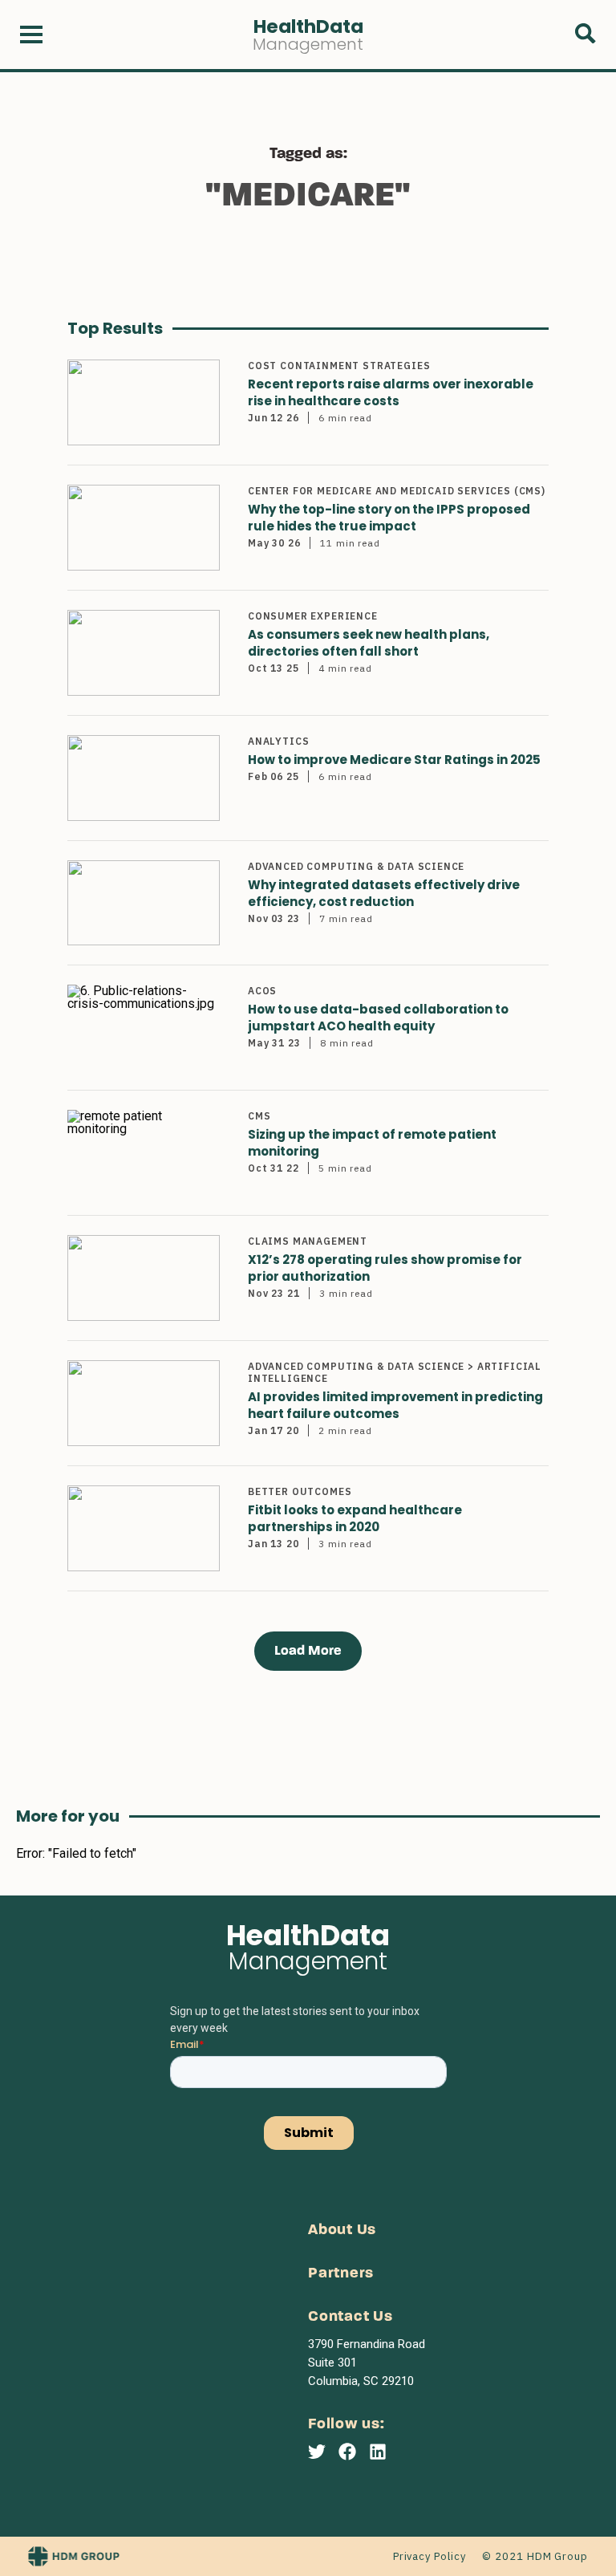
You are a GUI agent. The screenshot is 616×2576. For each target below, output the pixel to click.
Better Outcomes (300, 1491)
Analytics (278, 741)
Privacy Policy (430, 2556)
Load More (308, 1651)
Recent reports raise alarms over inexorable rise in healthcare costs (391, 392)
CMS (259, 1116)
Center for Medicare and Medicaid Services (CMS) (397, 491)
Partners (341, 2274)
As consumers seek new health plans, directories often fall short (369, 643)
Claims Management (308, 1241)
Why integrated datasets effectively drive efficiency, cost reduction (384, 893)
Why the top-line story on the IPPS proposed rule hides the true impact (389, 518)
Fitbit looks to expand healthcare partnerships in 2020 (355, 1518)
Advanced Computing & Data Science (356, 866)
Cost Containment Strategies (339, 366)
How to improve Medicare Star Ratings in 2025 (394, 760)
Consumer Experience (313, 616)
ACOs (262, 991)
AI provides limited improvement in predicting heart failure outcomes (395, 1405)
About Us (342, 2231)
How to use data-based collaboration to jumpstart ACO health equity (378, 1018)
